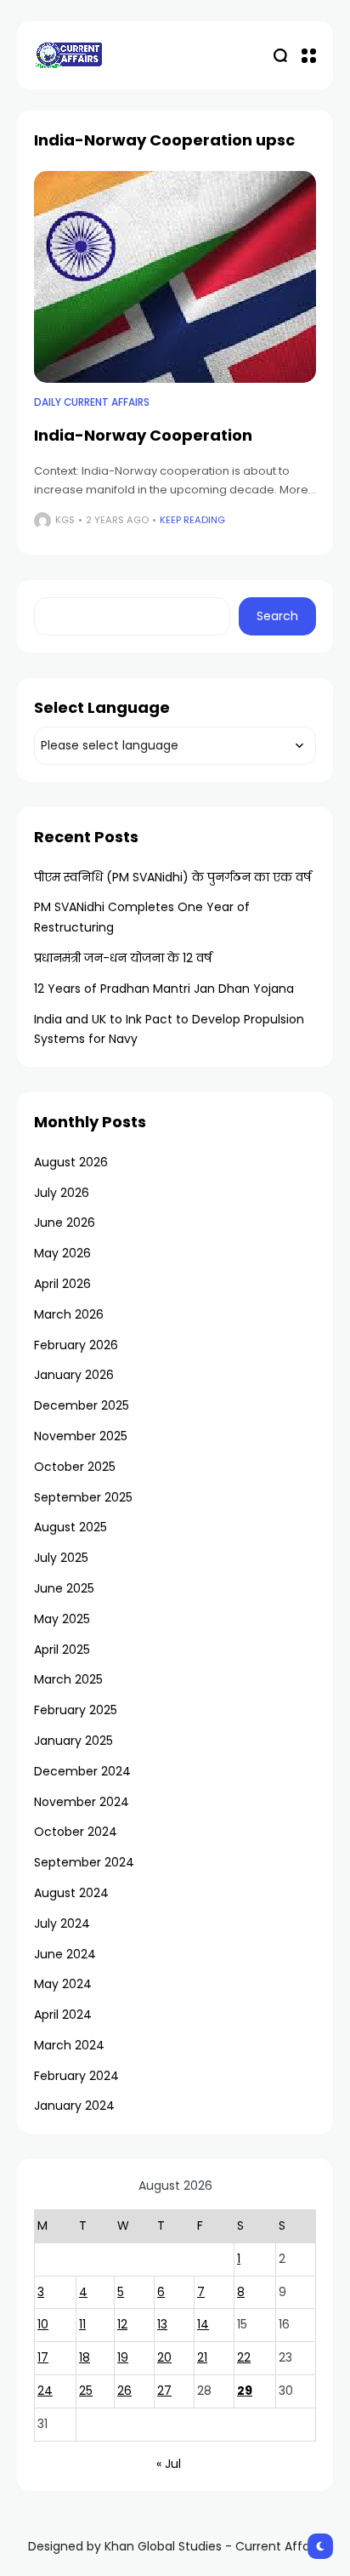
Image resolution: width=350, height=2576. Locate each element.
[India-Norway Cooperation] (175, 277)
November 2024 (82, 1802)
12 (122, 2324)
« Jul (169, 2464)
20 (164, 2357)
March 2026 (69, 1314)
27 (164, 2391)
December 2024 (82, 1771)
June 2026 (65, 1222)
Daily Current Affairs (92, 402)
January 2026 (74, 1375)
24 (45, 2391)
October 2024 (76, 1832)
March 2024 (69, 2045)
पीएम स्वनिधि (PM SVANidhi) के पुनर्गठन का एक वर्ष (172, 877)
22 (244, 2357)
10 (43, 2324)
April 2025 (62, 1650)
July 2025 (61, 1558)
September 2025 (83, 1497)
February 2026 (76, 1345)
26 (124, 2391)
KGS (65, 520)
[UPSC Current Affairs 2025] (68, 55)
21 (202, 2357)
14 (203, 2324)
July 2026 (62, 1193)
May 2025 (62, 1619)
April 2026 (62, 1284)
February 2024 (76, 2076)
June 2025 (64, 1588)
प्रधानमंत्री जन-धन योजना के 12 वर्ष (123, 958)
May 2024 (63, 1984)
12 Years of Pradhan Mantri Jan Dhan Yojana (164, 989)
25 (86, 2391)
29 (245, 2391)
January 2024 (74, 2106)
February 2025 (76, 1710)
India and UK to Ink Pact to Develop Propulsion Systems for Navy (169, 1029)
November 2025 (81, 1436)
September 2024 (84, 1862)
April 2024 (63, 2015)
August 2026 (71, 1162)
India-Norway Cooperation (143, 435)
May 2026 (62, 1253)
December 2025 (82, 1405)
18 (85, 2357)
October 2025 (75, 1467)
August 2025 (71, 1527)
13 (162, 2324)
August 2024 (71, 1893)
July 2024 (62, 1923)
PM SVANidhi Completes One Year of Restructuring (142, 917)
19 (123, 2357)
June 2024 (65, 1954)
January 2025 (73, 1741)
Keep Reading (192, 520)
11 (82, 2324)
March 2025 (68, 1679)
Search (277, 616)
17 (43, 2357)
